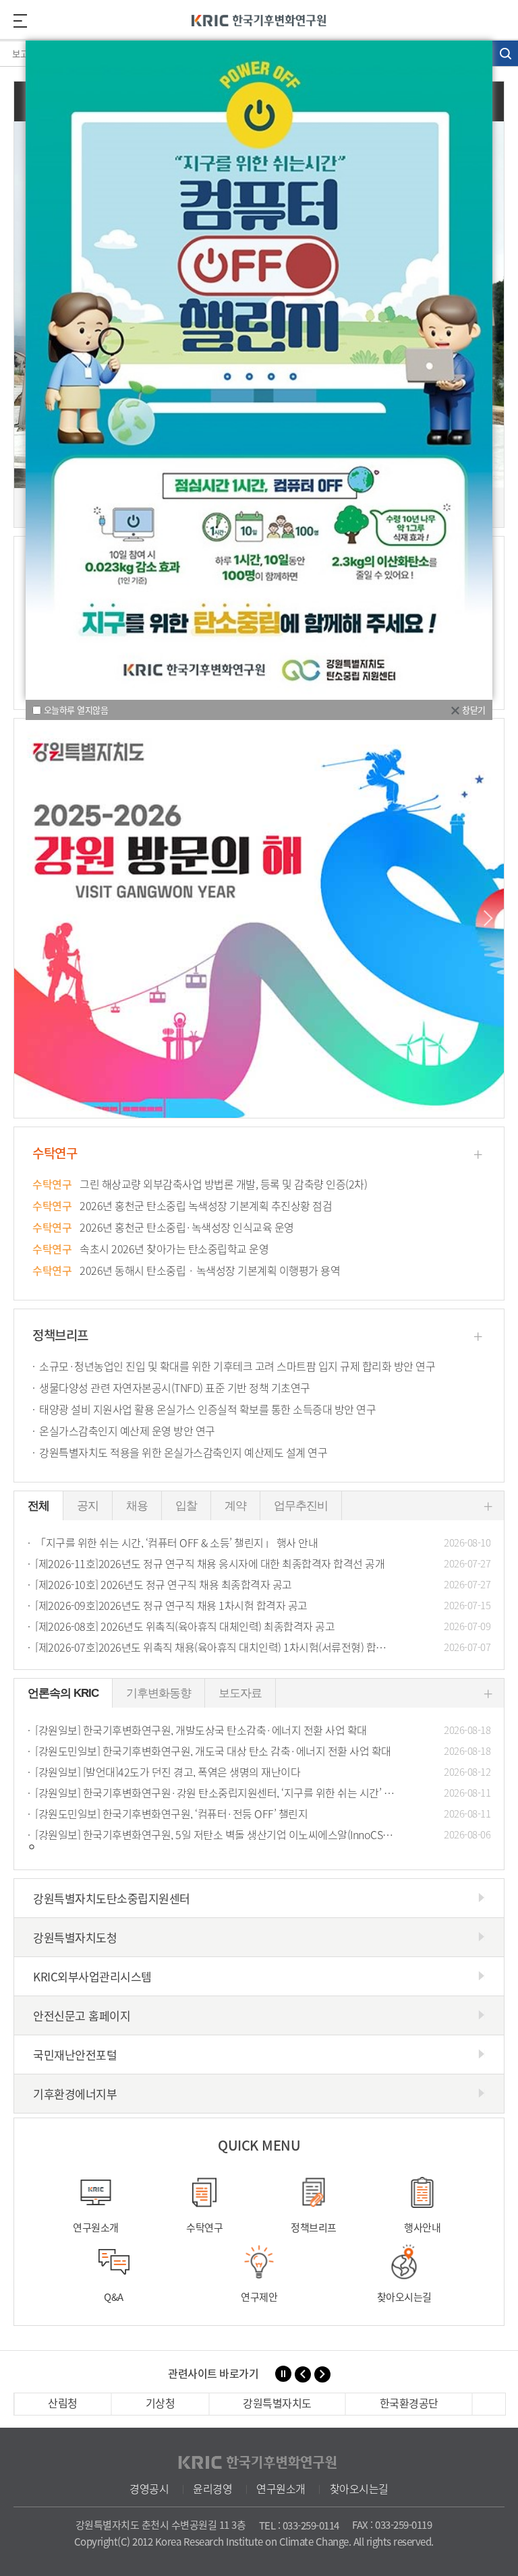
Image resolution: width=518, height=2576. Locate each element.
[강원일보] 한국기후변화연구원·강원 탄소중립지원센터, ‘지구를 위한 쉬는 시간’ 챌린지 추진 (263, 1793)
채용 (137, 1506)
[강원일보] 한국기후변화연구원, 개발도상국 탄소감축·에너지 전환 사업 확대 (263, 1730)
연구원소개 (281, 2488)
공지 (88, 1506)
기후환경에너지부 (75, 2094)
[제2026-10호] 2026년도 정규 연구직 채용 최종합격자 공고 (263, 1584)
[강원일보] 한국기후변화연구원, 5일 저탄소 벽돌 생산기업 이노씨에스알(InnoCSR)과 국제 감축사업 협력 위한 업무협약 (263, 1834)
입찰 (186, 1506)
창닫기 (474, 710)
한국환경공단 (409, 2403)
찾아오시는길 (359, 2488)
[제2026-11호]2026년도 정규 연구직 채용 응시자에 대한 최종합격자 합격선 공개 (263, 1563)
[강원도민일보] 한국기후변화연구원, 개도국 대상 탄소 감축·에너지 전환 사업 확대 (263, 1751)
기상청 (161, 2403)
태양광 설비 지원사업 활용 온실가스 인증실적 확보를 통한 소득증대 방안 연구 (207, 1409)
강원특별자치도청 (75, 1937)
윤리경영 (212, 2488)
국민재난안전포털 (75, 2055)
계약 (235, 1506)
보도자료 (240, 1693)
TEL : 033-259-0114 (299, 2525)
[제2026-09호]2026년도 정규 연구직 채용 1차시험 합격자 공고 (263, 1605)
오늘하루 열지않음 (76, 710)
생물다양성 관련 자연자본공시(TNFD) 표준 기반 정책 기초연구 (175, 1387)
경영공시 (149, 2488)
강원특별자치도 (277, 2403)
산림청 (63, 2403)
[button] (485, 918)
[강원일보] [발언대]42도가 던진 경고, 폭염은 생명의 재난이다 (263, 1772)
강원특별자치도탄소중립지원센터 (112, 1898)
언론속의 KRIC (63, 1693)
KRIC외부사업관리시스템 (92, 1976)
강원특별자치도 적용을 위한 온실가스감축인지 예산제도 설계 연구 (183, 1452)
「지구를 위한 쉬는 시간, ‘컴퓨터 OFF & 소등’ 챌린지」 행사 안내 (263, 1542)
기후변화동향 (159, 1693)
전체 (38, 1506)
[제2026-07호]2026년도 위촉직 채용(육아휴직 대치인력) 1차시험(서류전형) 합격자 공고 (263, 1647)
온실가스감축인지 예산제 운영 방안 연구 (127, 1431)
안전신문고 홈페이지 (82, 2015)
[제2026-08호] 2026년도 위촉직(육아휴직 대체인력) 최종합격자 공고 (263, 1626)
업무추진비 (301, 1506)
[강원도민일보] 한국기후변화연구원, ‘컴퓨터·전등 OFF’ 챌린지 (263, 1814)
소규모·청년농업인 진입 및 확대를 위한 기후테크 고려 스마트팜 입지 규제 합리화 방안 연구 (237, 1366)
